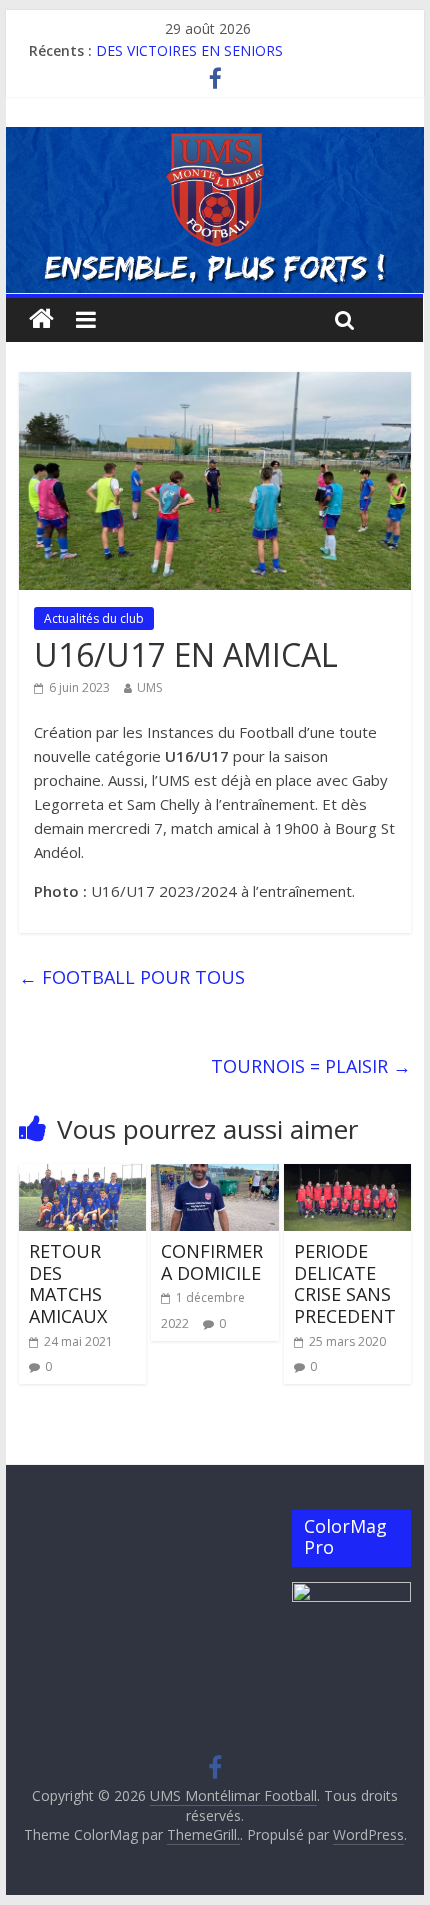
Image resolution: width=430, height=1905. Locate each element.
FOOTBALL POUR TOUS (132, 977)
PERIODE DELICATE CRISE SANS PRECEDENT (345, 1283)
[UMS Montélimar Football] (41, 319)
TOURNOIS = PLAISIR (311, 1066)
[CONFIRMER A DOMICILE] (214, 1176)
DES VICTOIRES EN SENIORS (189, 56)
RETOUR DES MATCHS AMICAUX (68, 1283)
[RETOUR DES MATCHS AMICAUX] (82, 1176)
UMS (149, 687)
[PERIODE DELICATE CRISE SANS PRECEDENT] (347, 1176)
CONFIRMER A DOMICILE (212, 1262)
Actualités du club (94, 618)
